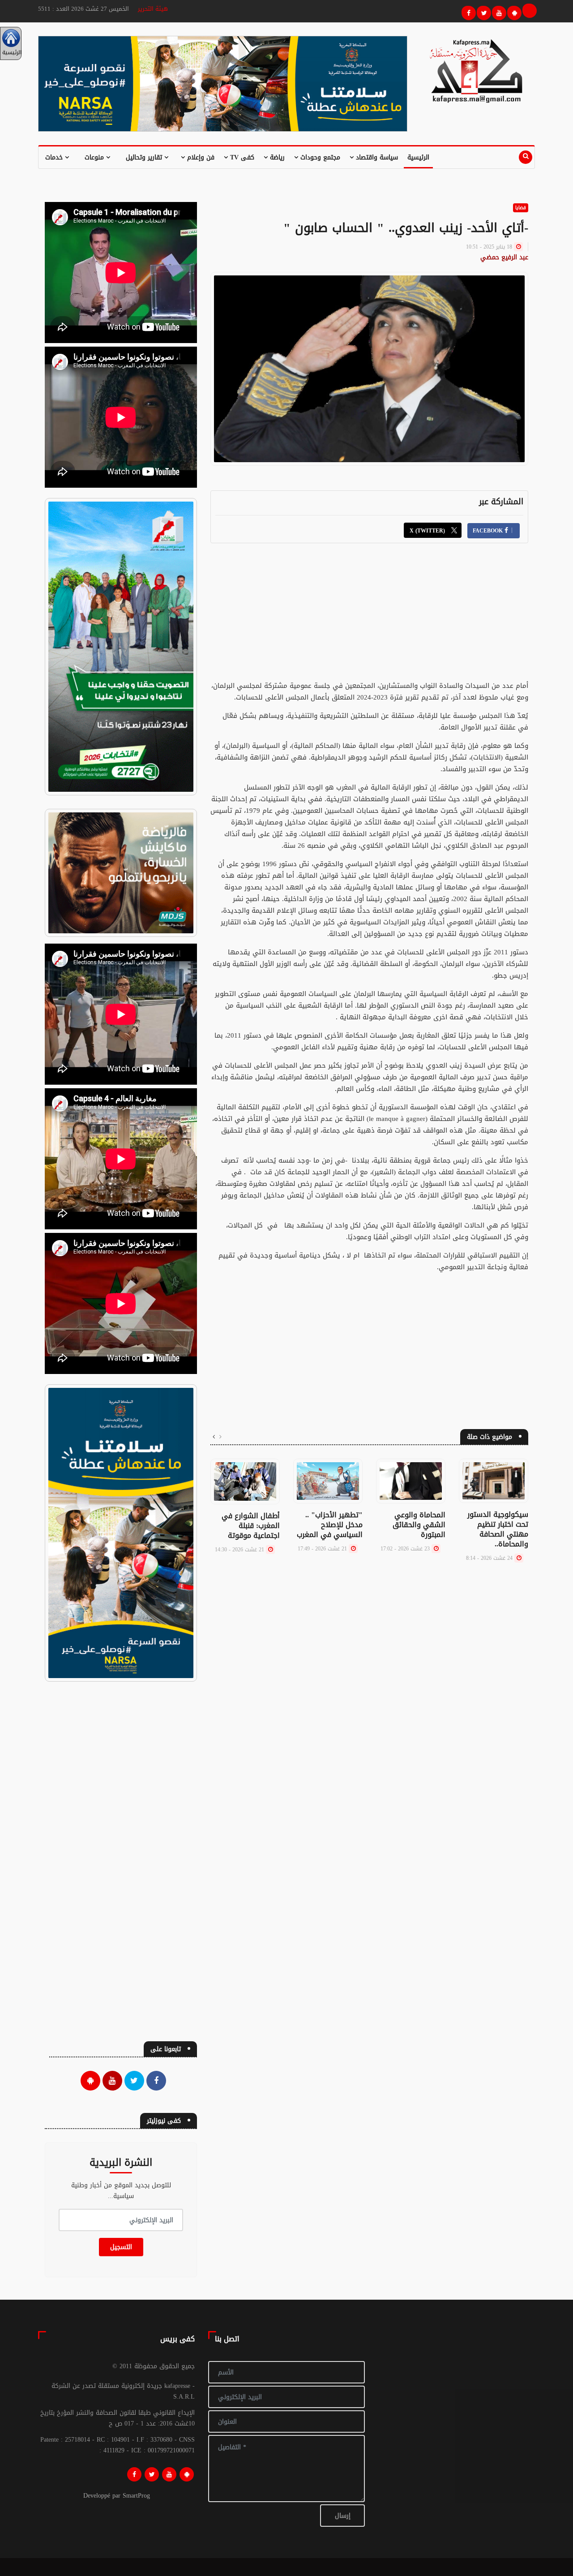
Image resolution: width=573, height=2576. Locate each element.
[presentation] (220, 1437)
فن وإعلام (200, 157)
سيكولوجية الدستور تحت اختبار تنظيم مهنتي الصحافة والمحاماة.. (498, 1529)
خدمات (55, 157)
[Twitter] (483, 12)
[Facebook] (467, 12)
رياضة (276, 157)
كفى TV (241, 157)
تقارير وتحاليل (145, 157)
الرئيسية (418, 157)
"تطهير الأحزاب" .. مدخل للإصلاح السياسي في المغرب (330, 1525)
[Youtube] (498, 12)
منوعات (95, 157)
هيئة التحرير (153, 9)
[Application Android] (513, 12)
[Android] (187, 2474)
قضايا (521, 208)
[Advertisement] (369, 617)
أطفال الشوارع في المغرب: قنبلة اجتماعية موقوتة (251, 1526)
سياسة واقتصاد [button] (376, 157)
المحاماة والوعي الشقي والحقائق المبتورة (419, 1525)
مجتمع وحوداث (319, 157)
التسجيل (121, 2247)
